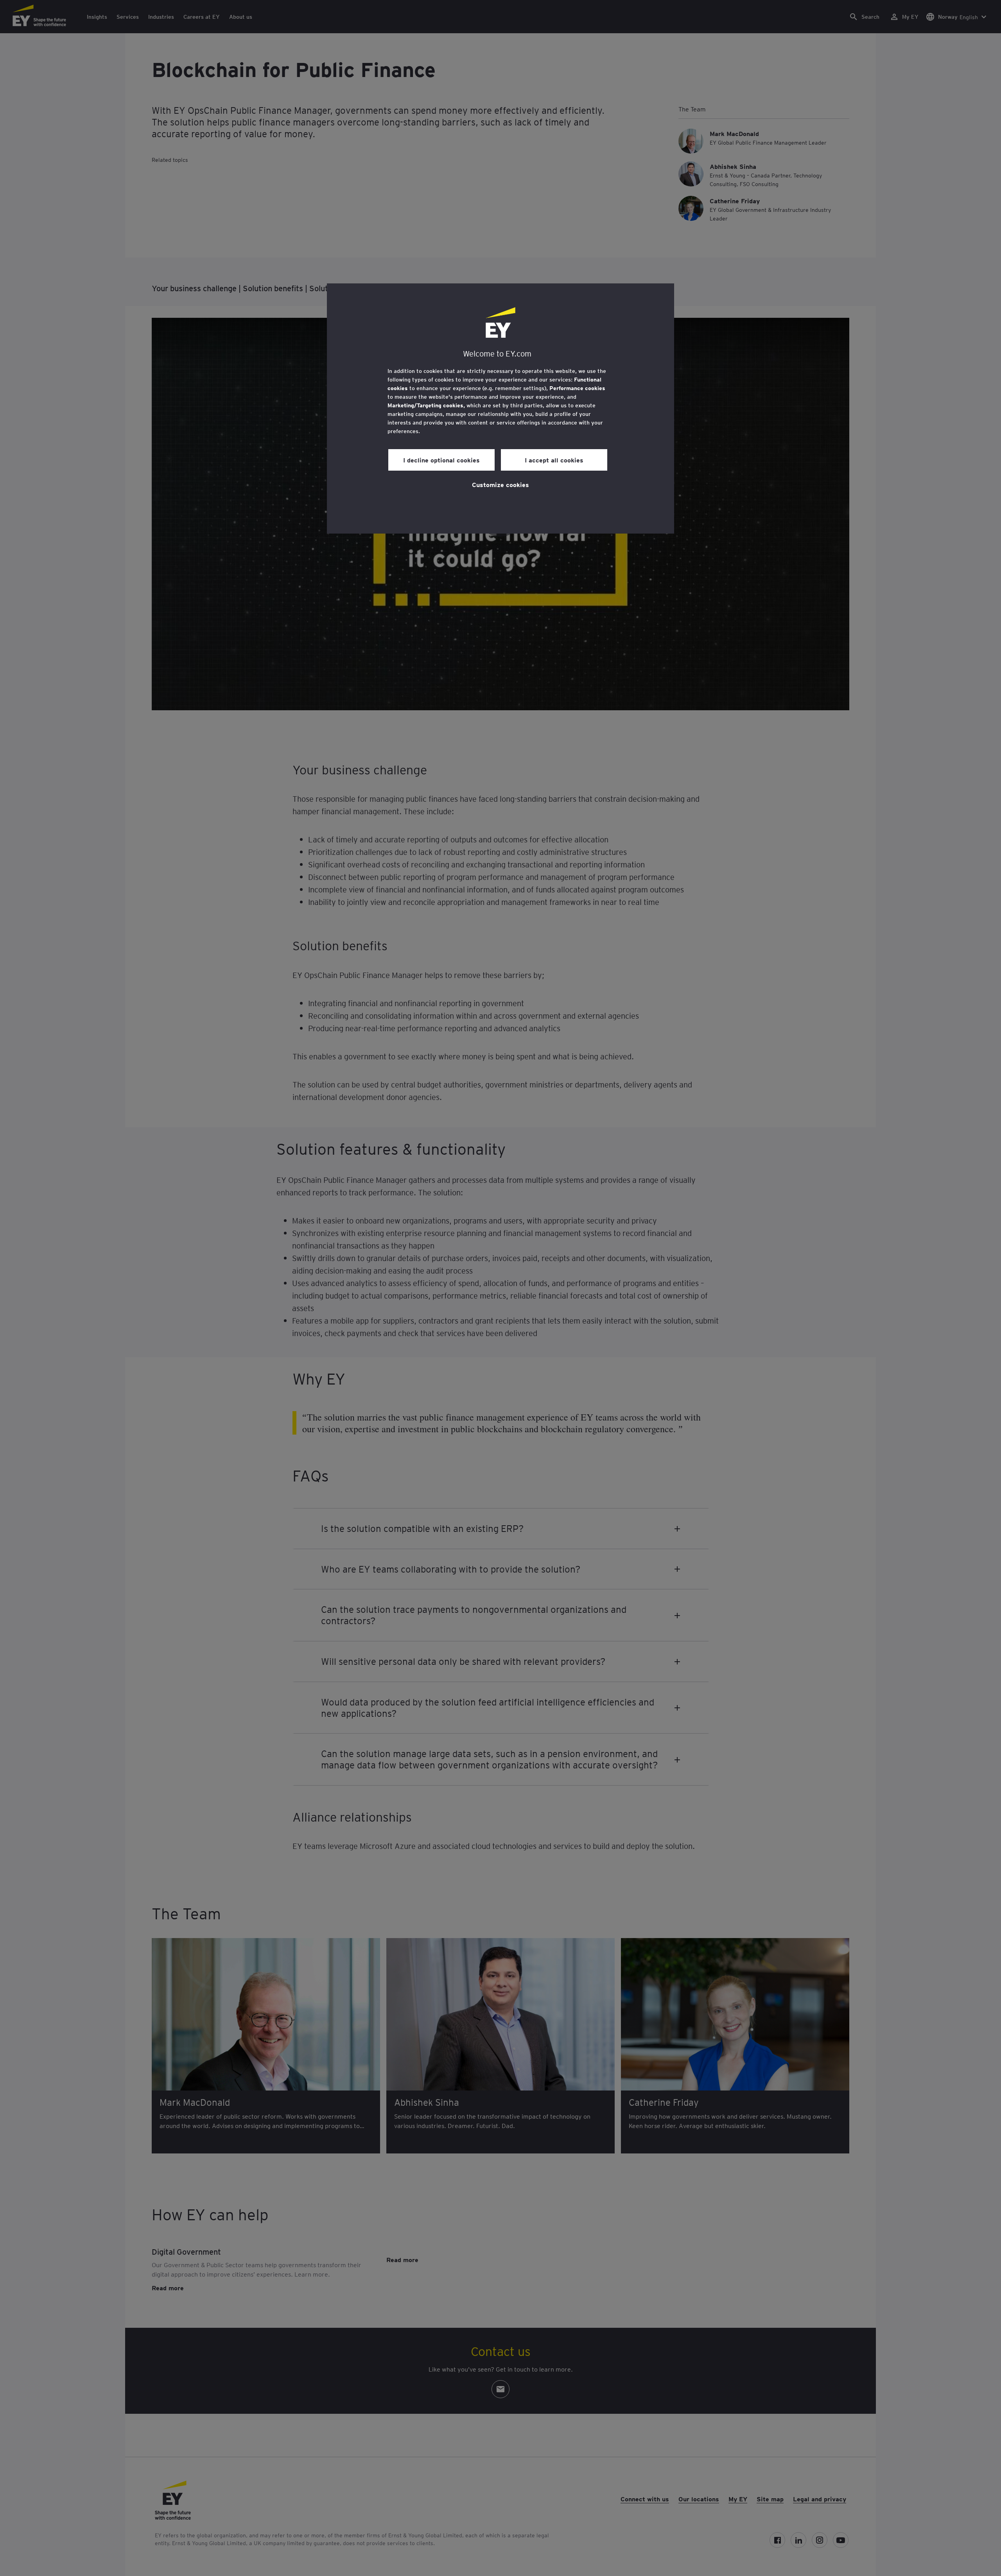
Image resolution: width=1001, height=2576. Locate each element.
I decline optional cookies (441, 460)
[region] (500, 408)
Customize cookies (500, 484)
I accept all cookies (554, 460)
